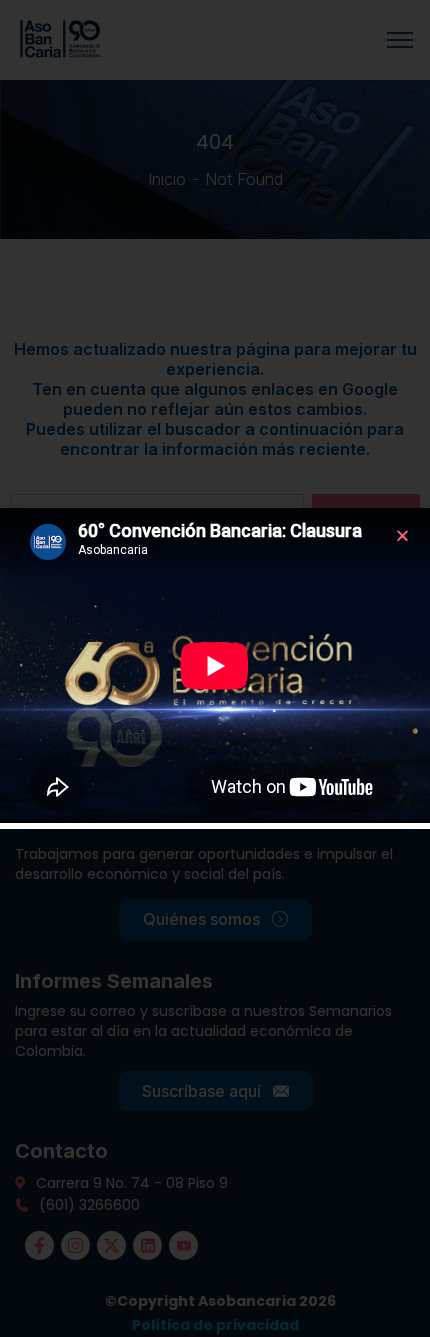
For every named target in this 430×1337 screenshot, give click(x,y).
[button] (402, 535)
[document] (215, 668)
